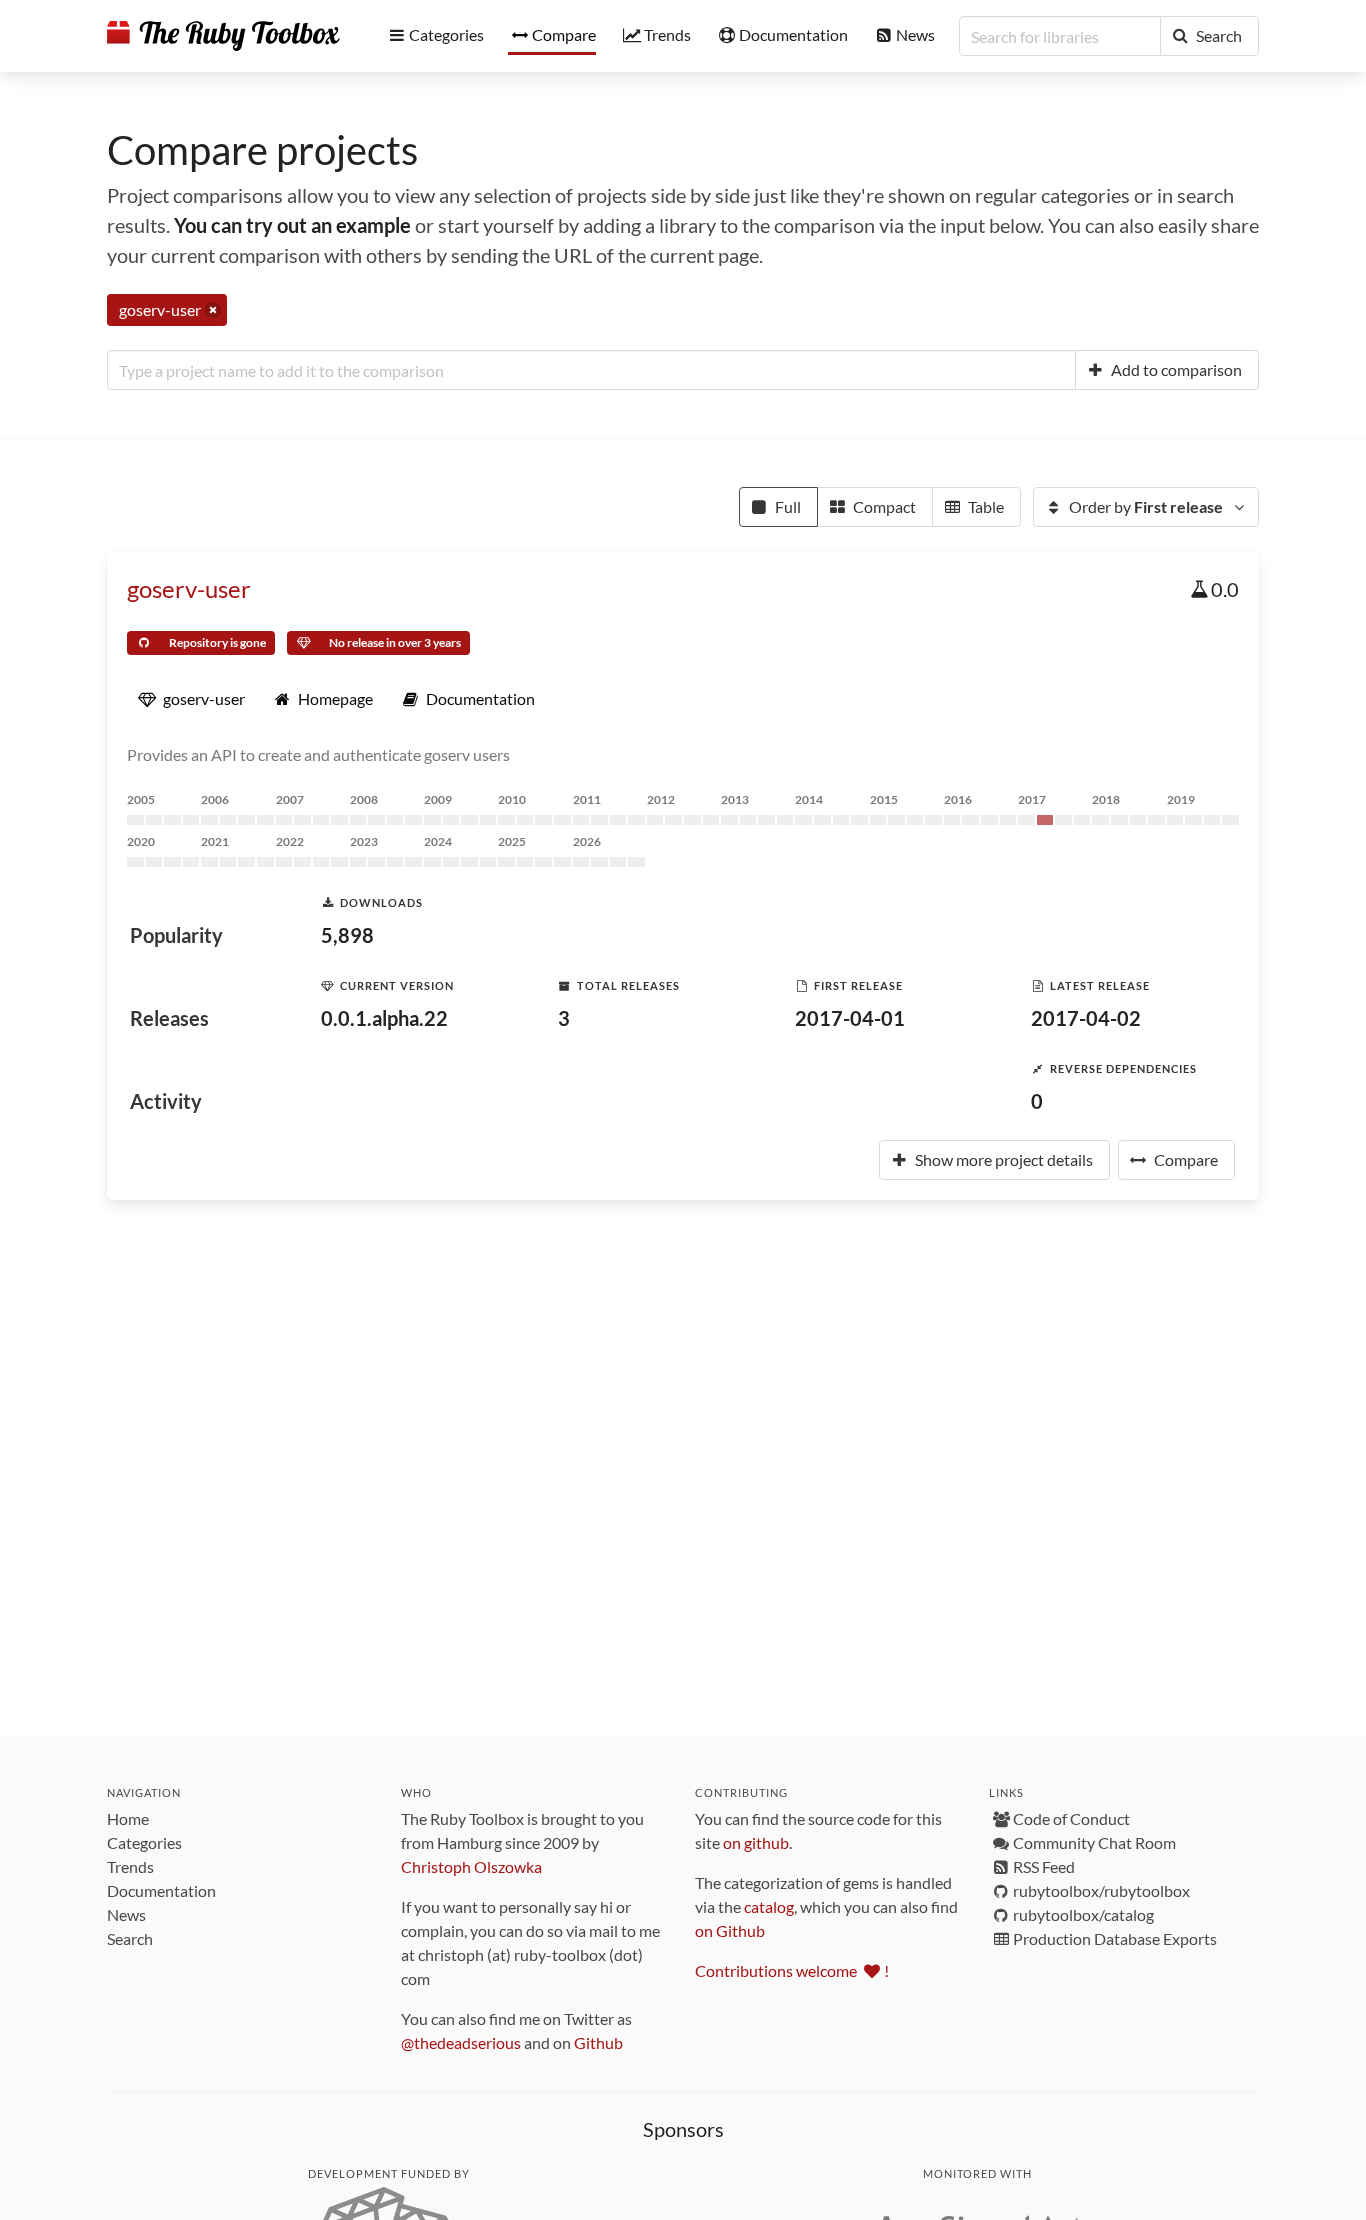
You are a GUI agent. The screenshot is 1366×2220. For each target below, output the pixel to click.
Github (598, 2042)
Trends (130, 1866)
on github (756, 1842)
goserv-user (189, 588)
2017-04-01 (850, 1018)
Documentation (161, 1890)
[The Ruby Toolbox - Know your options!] (223, 36)
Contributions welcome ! (792, 1970)
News (126, 1914)
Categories (144, 1842)
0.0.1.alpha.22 (384, 1018)
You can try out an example (292, 225)
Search (130, 1938)
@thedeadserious (461, 2042)
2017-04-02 (1086, 1018)
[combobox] (591, 370)
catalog (769, 1906)
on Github (730, 1930)
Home (128, 1818)
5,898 (347, 935)
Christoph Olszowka (471, 1866)
